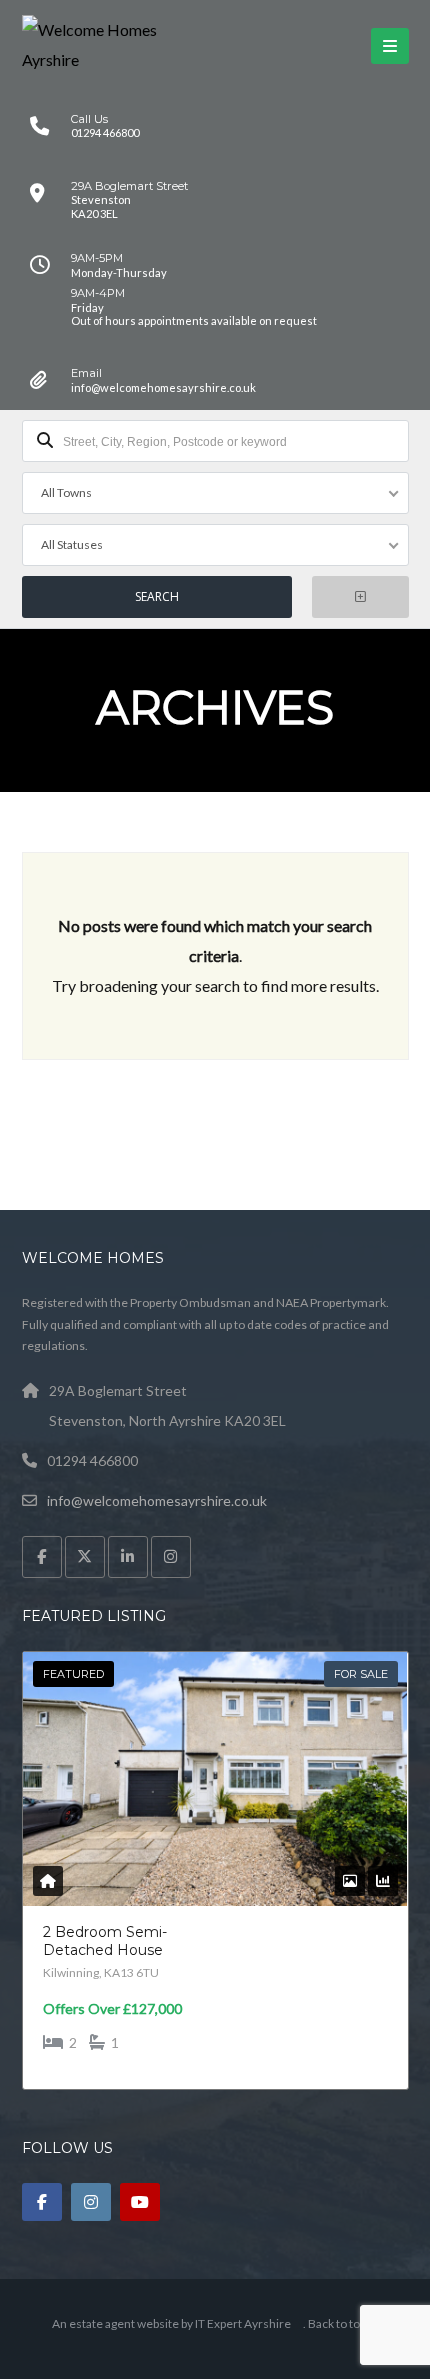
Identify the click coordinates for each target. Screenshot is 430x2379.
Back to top (337, 2323)
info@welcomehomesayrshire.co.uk (157, 1500)
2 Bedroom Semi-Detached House (105, 1941)
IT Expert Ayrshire (243, 2323)
